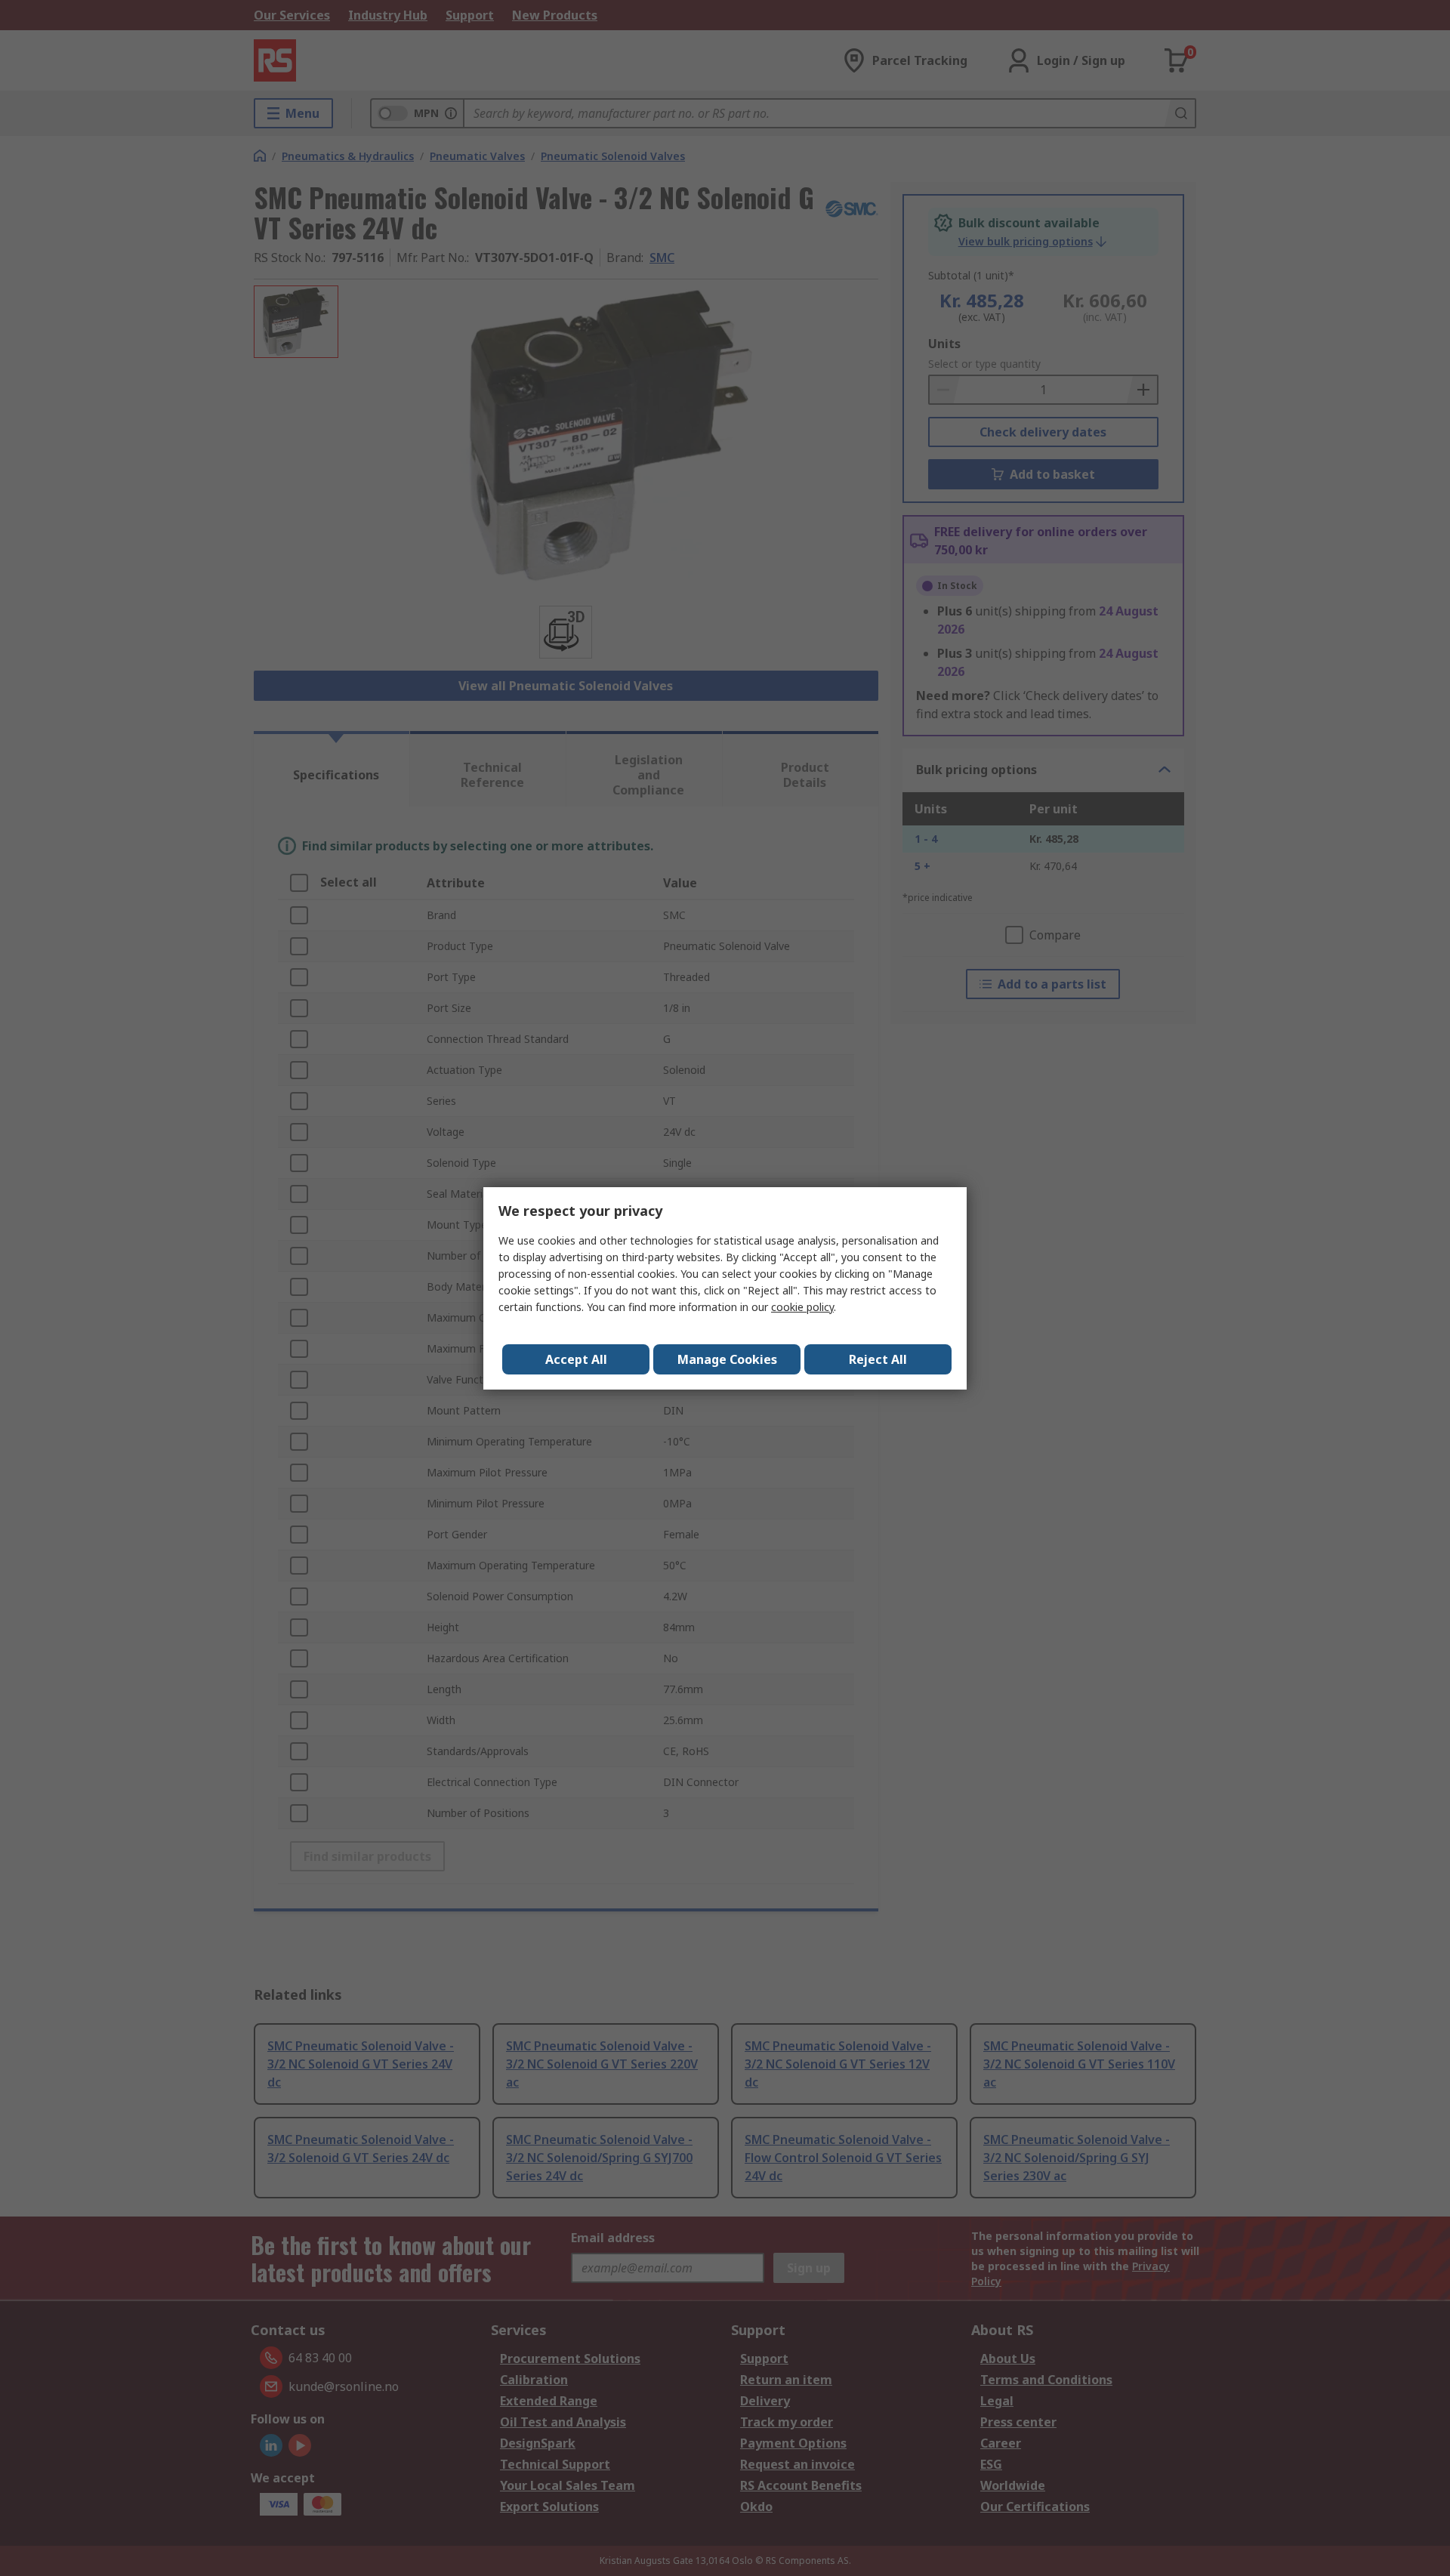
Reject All (878, 1359)
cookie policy (802, 1307)
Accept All (576, 1359)
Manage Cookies (727, 1359)
